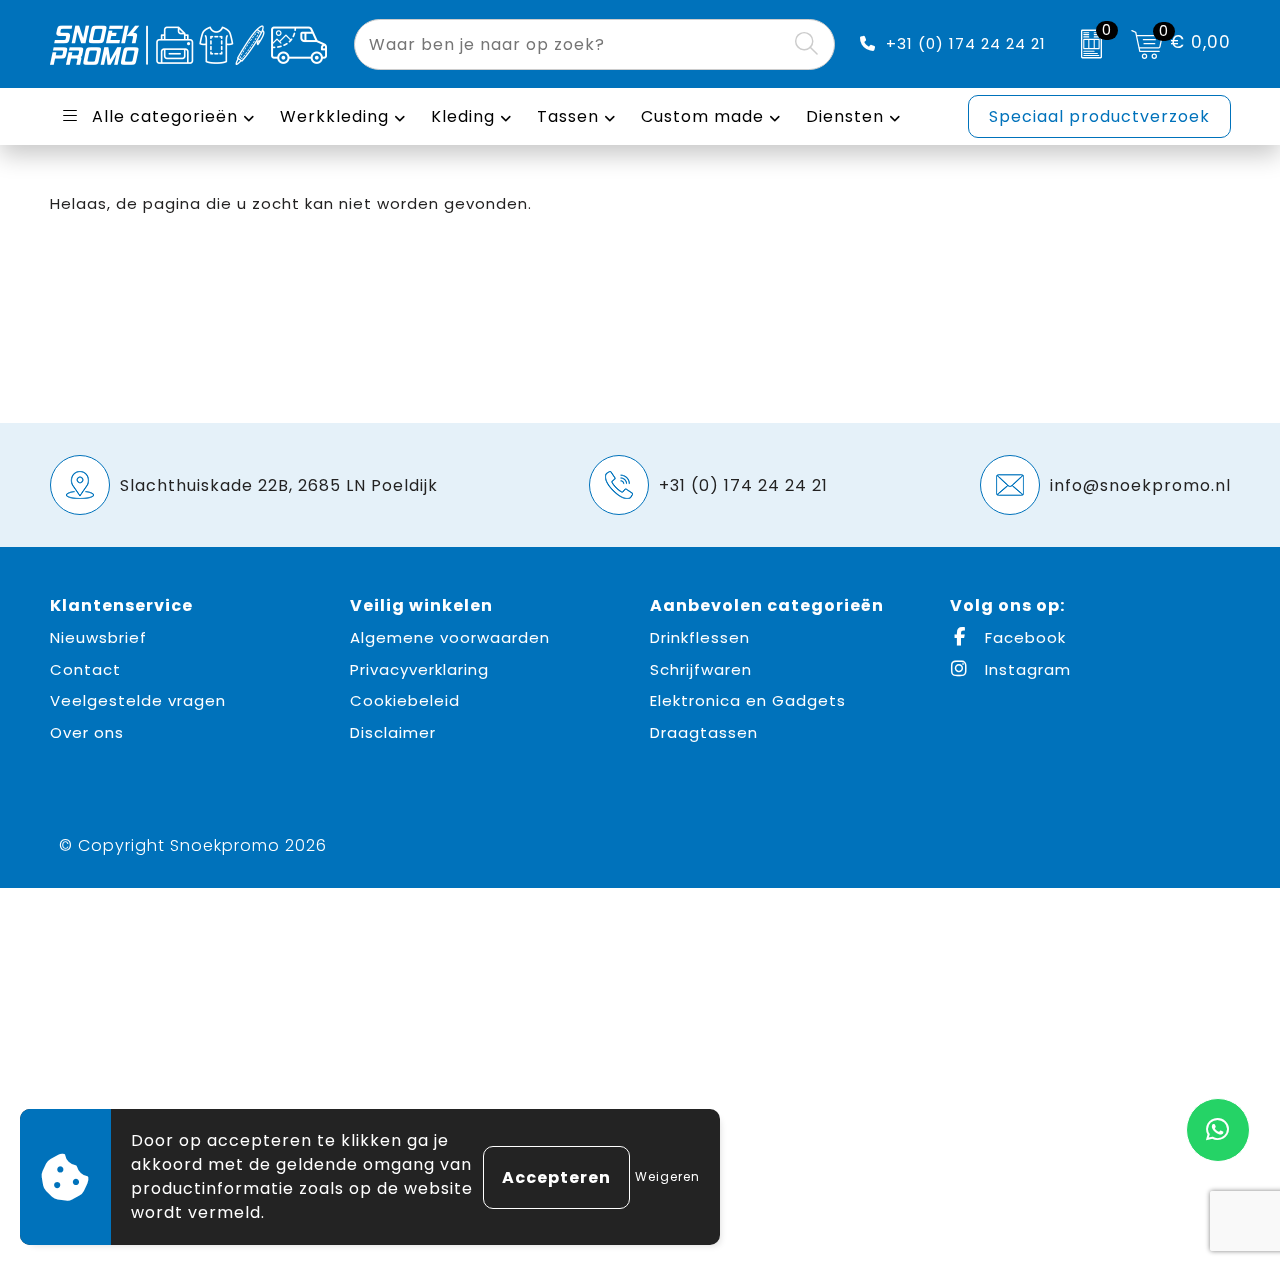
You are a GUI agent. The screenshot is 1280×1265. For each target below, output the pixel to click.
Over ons (87, 732)
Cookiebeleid (405, 700)
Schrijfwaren (701, 669)
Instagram (1025, 669)
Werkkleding (334, 116)
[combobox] (571, 44)
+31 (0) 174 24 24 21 (966, 43)
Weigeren (667, 1176)
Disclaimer (393, 732)
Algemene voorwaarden (450, 637)
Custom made (702, 116)
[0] (1086, 44)
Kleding (463, 116)
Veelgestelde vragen (138, 700)
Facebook (1023, 637)
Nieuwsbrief (98, 637)
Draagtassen (704, 732)
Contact (85, 669)
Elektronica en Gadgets (748, 700)
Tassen (568, 116)
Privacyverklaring (419, 669)
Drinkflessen (700, 637)
